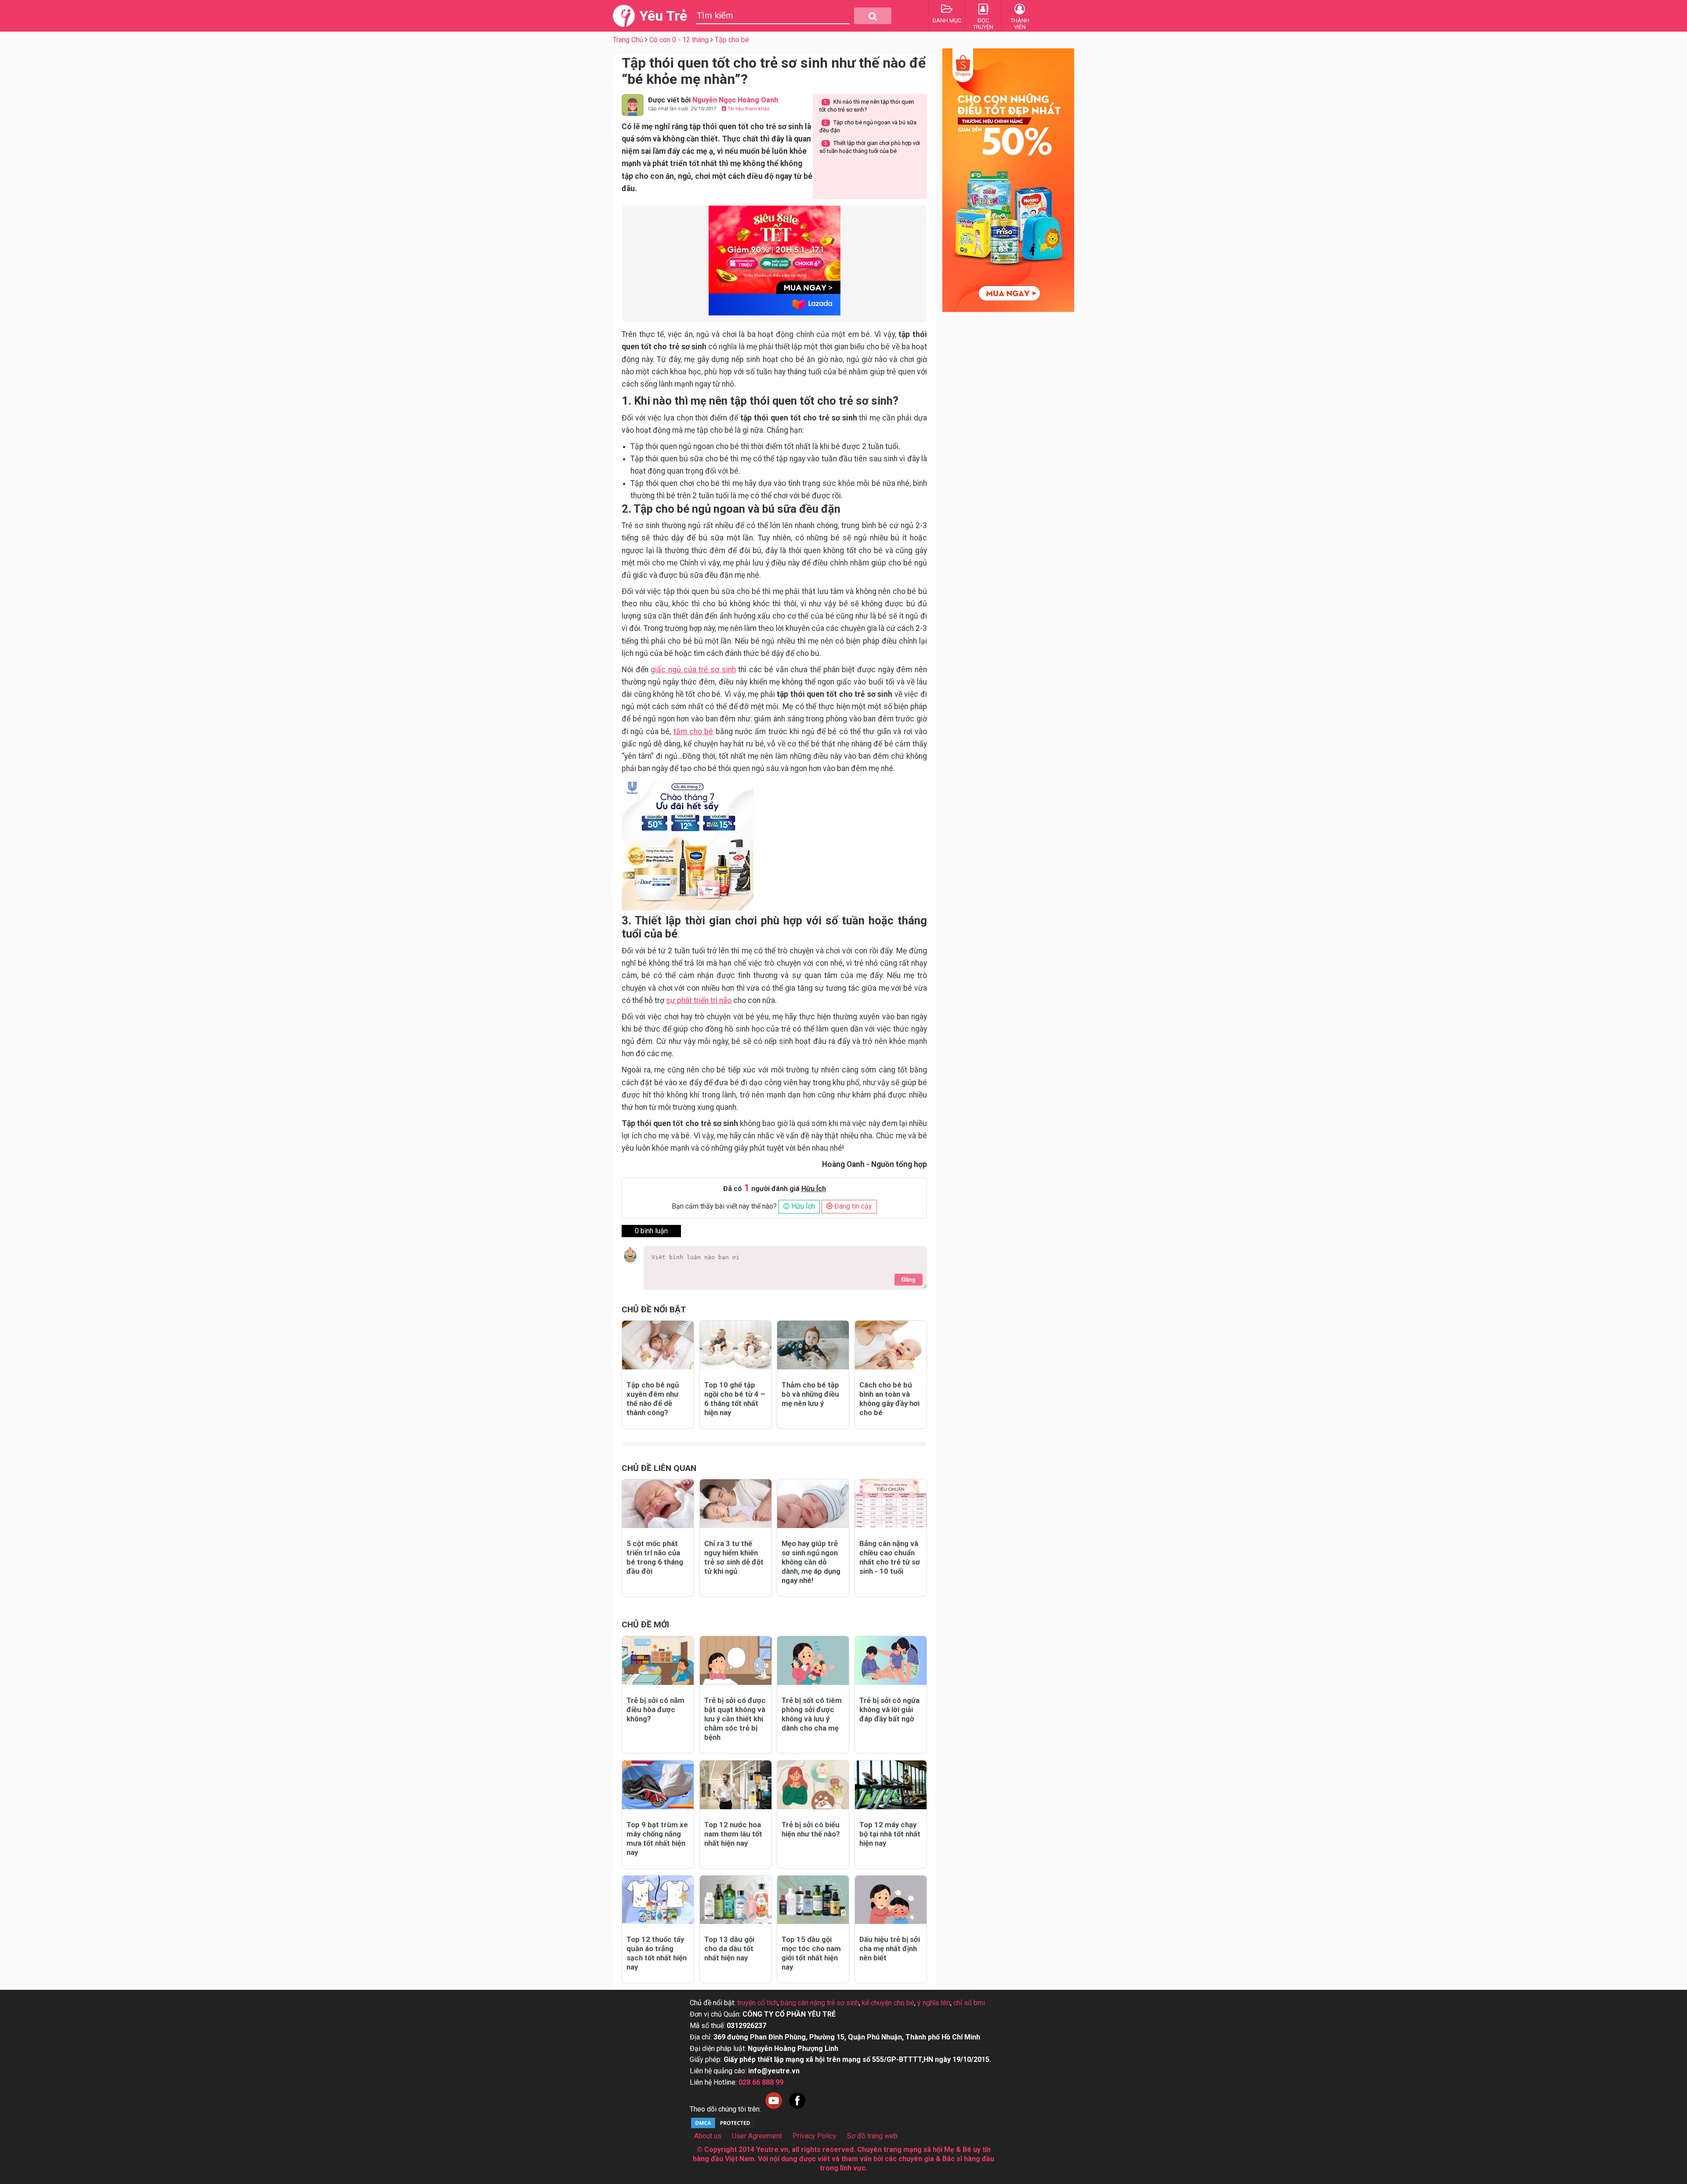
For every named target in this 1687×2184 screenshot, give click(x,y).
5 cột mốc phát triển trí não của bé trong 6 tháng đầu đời (655, 1557)
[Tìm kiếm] (873, 16)
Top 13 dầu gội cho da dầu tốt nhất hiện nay (729, 1949)
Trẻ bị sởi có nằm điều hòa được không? (655, 1710)
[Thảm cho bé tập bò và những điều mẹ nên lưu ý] (813, 1345)
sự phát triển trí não (699, 1000)
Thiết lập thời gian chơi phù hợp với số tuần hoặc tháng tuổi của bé (870, 147)
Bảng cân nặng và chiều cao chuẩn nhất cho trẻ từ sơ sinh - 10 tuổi (890, 1557)
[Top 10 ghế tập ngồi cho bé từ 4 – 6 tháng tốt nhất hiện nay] (736, 1345)
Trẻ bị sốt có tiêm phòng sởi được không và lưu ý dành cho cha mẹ (812, 1714)
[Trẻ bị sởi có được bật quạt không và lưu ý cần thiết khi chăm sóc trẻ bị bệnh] (736, 1661)
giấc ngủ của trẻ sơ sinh (693, 670)
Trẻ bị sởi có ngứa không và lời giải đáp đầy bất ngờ (889, 1710)
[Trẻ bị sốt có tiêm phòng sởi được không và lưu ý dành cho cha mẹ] (813, 1661)
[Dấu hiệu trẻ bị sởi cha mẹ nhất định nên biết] (891, 1900)
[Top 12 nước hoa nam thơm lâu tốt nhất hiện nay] (736, 1785)
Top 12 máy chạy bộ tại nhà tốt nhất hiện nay (890, 1834)
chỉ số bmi (969, 2003)
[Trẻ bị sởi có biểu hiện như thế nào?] (813, 1785)
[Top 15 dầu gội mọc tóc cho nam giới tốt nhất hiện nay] (813, 1900)
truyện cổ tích (757, 2003)
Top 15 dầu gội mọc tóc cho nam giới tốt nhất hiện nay (811, 1953)
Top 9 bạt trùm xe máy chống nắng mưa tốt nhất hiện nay (657, 1838)
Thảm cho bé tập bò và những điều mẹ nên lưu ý (810, 1394)
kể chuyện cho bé (888, 2003)
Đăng (909, 1280)
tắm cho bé (693, 732)
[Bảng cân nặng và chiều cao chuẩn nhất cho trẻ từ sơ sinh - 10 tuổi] (891, 1504)
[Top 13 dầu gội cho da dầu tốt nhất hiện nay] (736, 1900)
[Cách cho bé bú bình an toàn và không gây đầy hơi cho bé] (891, 1345)
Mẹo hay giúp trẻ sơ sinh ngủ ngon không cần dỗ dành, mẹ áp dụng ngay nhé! (811, 1562)
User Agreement (757, 2136)
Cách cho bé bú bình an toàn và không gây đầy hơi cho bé (889, 1399)
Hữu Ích (802, 1206)
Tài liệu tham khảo (748, 109)
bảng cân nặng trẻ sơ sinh (820, 2003)
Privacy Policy (815, 2136)
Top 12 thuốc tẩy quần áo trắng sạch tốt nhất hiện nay (657, 1953)
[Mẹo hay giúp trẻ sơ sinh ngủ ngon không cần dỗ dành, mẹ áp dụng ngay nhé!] (813, 1504)
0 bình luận (651, 1231)
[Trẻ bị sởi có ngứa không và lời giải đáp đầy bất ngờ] (891, 1661)
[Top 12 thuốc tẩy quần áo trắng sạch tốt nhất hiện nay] (658, 1900)
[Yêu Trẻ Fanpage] (797, 2109)
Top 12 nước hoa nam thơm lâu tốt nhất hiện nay (733, 1834)
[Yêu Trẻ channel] (774, 2109)
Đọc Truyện (983, 24)
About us (708, 2136)
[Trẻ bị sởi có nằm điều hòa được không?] (658, 1661)
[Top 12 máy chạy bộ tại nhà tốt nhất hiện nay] (891, 1785)
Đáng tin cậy (852, 1206)
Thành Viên (1020, 24)
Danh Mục (947, 20)
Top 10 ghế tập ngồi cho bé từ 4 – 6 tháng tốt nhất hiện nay (735, 1399)
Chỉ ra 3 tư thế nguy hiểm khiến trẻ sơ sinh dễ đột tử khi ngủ (734, 1557)
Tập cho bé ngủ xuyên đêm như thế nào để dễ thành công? (653, 1399)
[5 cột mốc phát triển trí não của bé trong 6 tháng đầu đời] (658, 1504)
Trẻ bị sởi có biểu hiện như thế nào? (811, 1829)
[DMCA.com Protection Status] (723, 2127)
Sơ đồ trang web (872, 2136)
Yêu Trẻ (663, 16)
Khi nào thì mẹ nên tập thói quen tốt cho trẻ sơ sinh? (867, 106)
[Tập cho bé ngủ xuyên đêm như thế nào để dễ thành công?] (658, 1345)
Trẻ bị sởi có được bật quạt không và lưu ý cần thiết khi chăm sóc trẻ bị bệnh (735, 1719)
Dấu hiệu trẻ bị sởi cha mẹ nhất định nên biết (890, 1949)
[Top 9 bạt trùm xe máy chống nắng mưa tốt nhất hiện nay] (658, 1785)
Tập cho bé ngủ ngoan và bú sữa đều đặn (868, 126)
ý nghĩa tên (934, 2003)
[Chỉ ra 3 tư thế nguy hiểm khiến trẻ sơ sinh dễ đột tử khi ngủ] (736, 1504)
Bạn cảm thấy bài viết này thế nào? (724, 1206)
